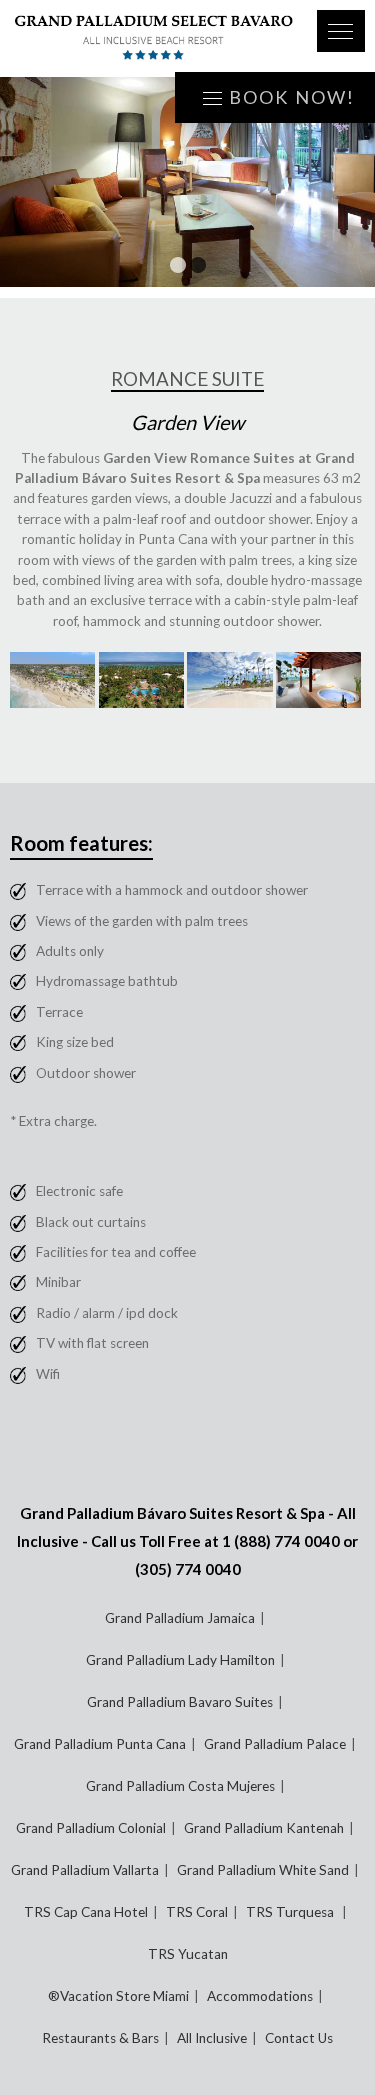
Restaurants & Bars (100, 2038)
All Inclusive (212, 2038)
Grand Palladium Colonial (91, 1828)
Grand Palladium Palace (275, 1744)
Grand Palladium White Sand (263, 1870)
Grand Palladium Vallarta (85, 1870)
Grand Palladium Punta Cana (100, 1744)
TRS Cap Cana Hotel (86, 1912)
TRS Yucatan (188, 1954)
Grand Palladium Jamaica (180, 1618)
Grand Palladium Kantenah (264, 1828)
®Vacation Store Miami (118, 1996)
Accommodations (260, 1996)
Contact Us (299, 2038)
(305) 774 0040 (188, 1569)
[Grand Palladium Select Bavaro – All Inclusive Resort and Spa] (154, 38)
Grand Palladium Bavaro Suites (180, 1702)
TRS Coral (197, 1912)
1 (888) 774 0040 (281, 1541)
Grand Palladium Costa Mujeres (180, 1786)
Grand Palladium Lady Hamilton (180, 1660)
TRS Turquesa (291, 1912)
